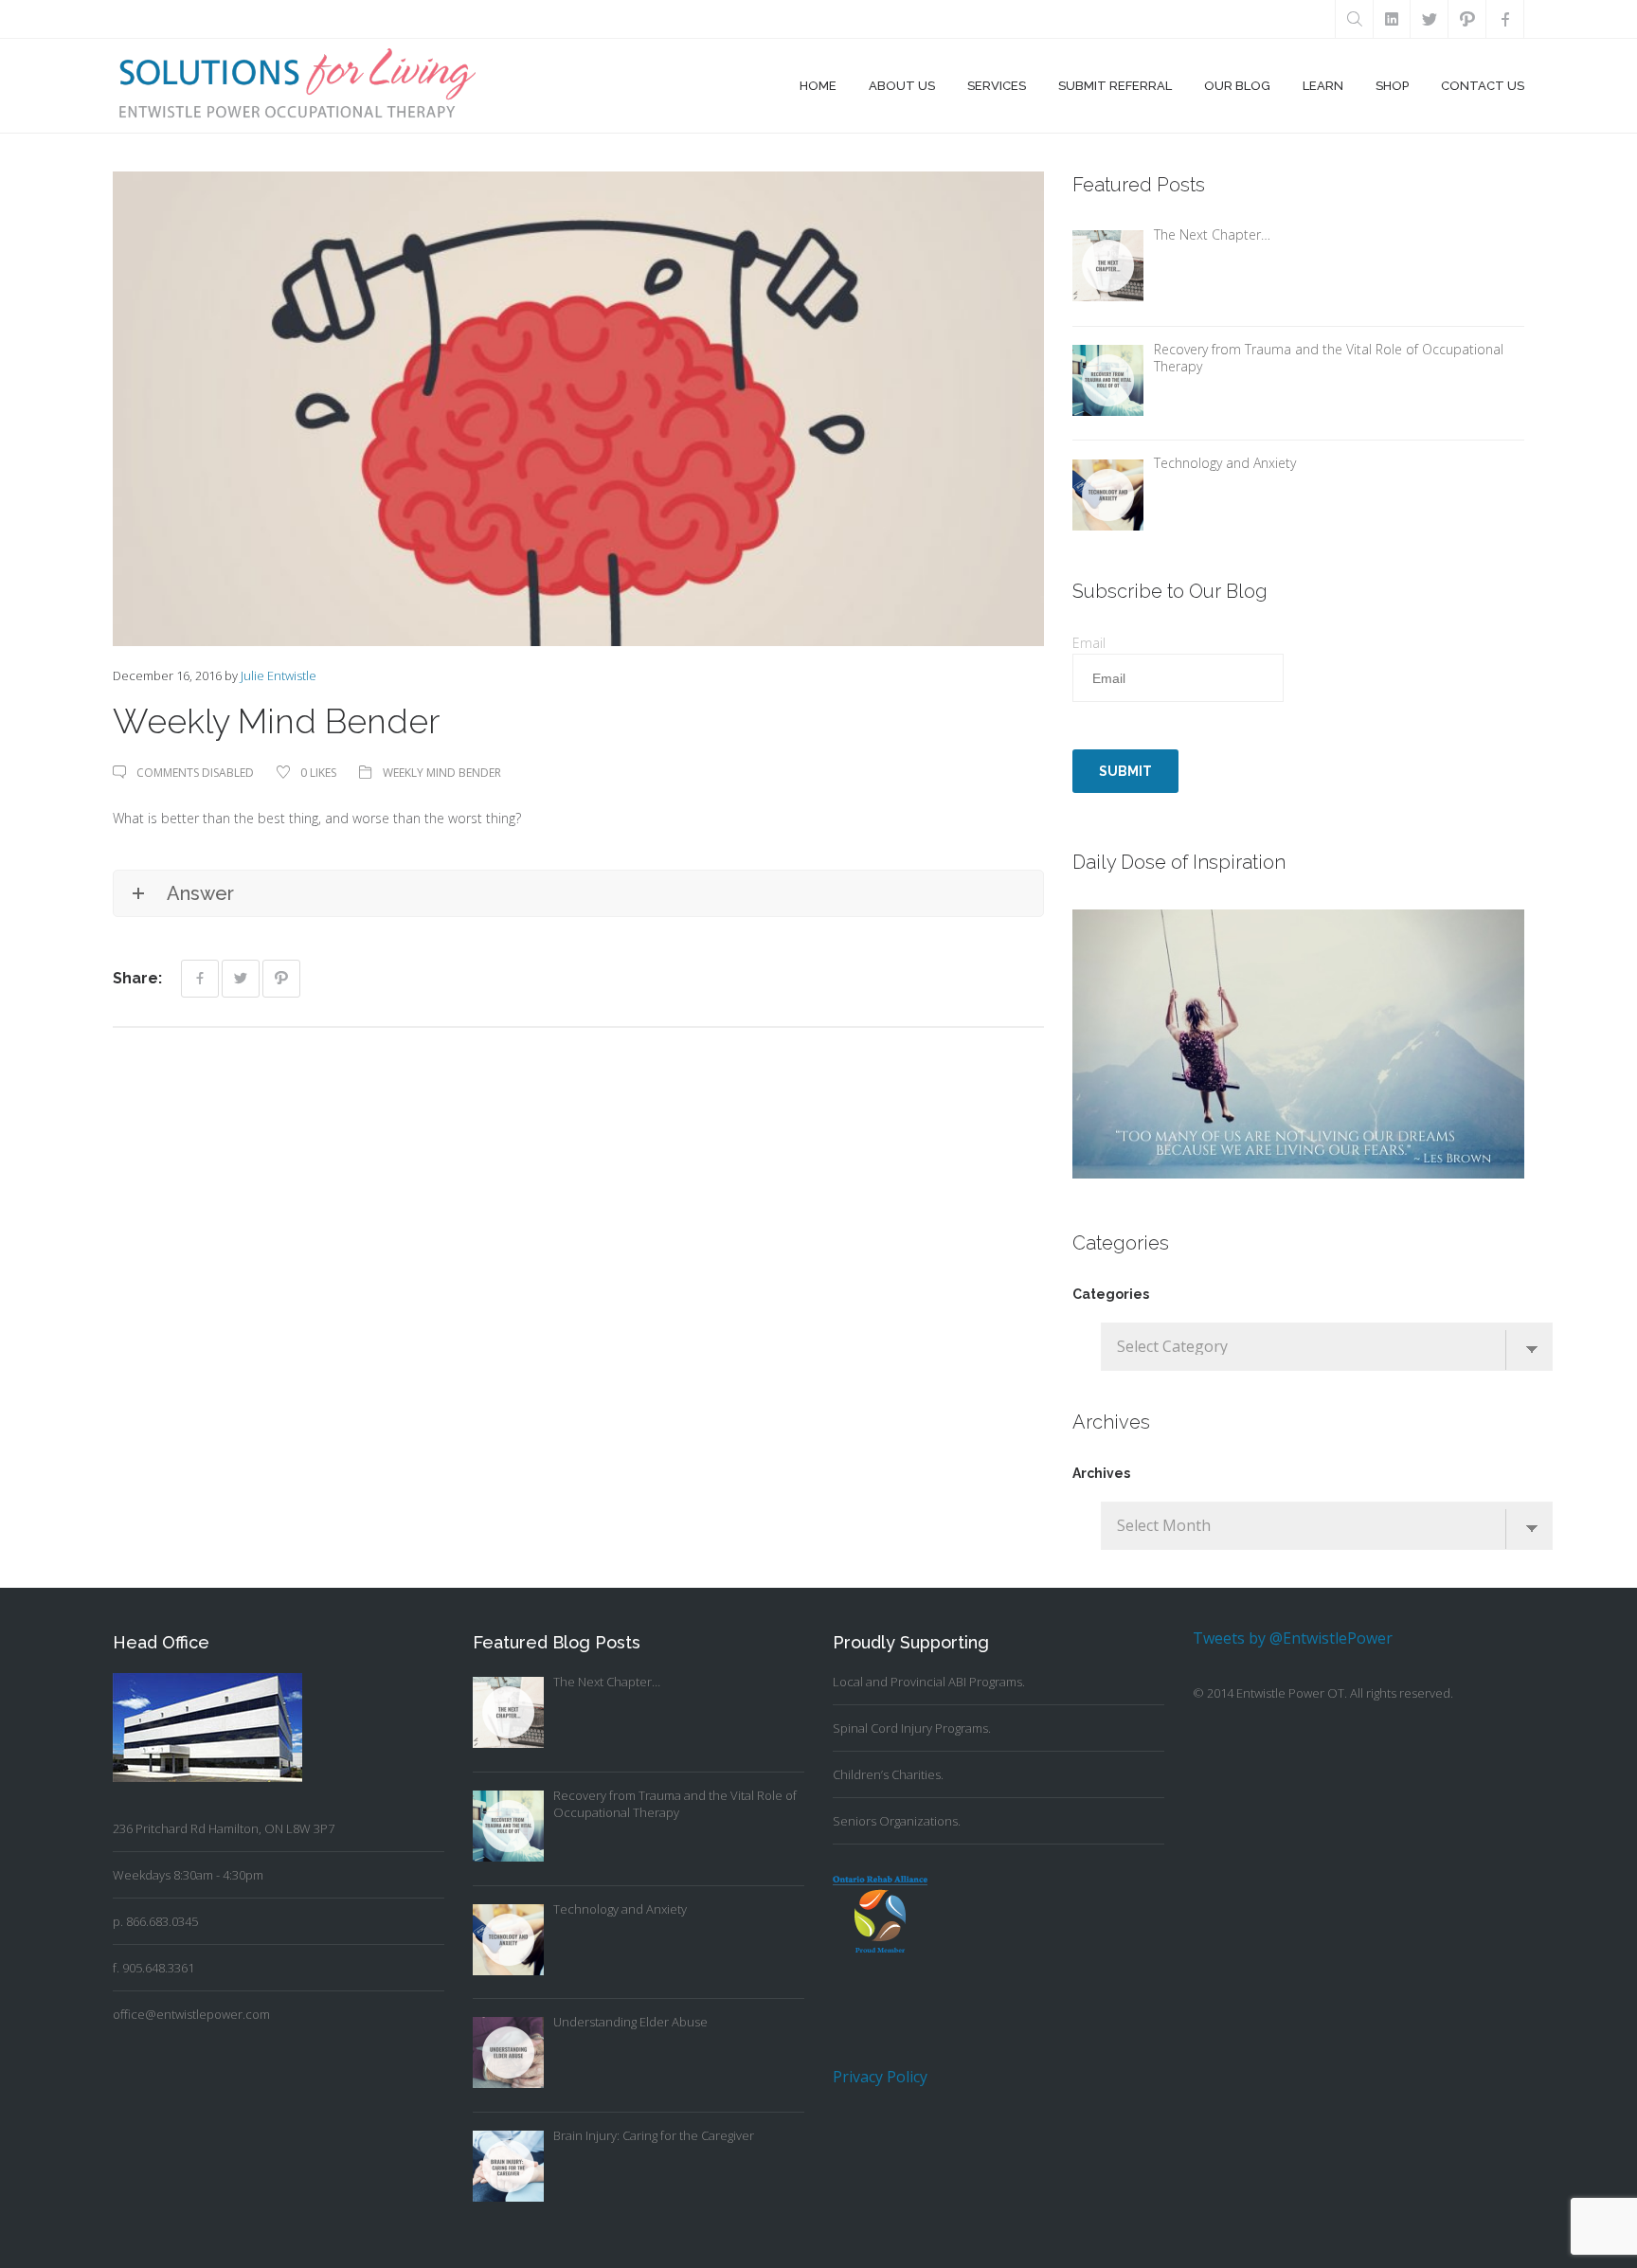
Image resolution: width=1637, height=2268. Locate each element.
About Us (902, 86)
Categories (1111, 1294)
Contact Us (1483, 86)
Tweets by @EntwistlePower (1293, 1638)
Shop (1392, 86)
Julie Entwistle (279, 675)
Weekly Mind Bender (442, 773)
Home (818, 86)
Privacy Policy (880, 2077)
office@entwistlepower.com (191, 2014)
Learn (1323, 86)
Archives (1101, 1473)
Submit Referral (1115, 86)
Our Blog (1237, 86)
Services (997, 86)
